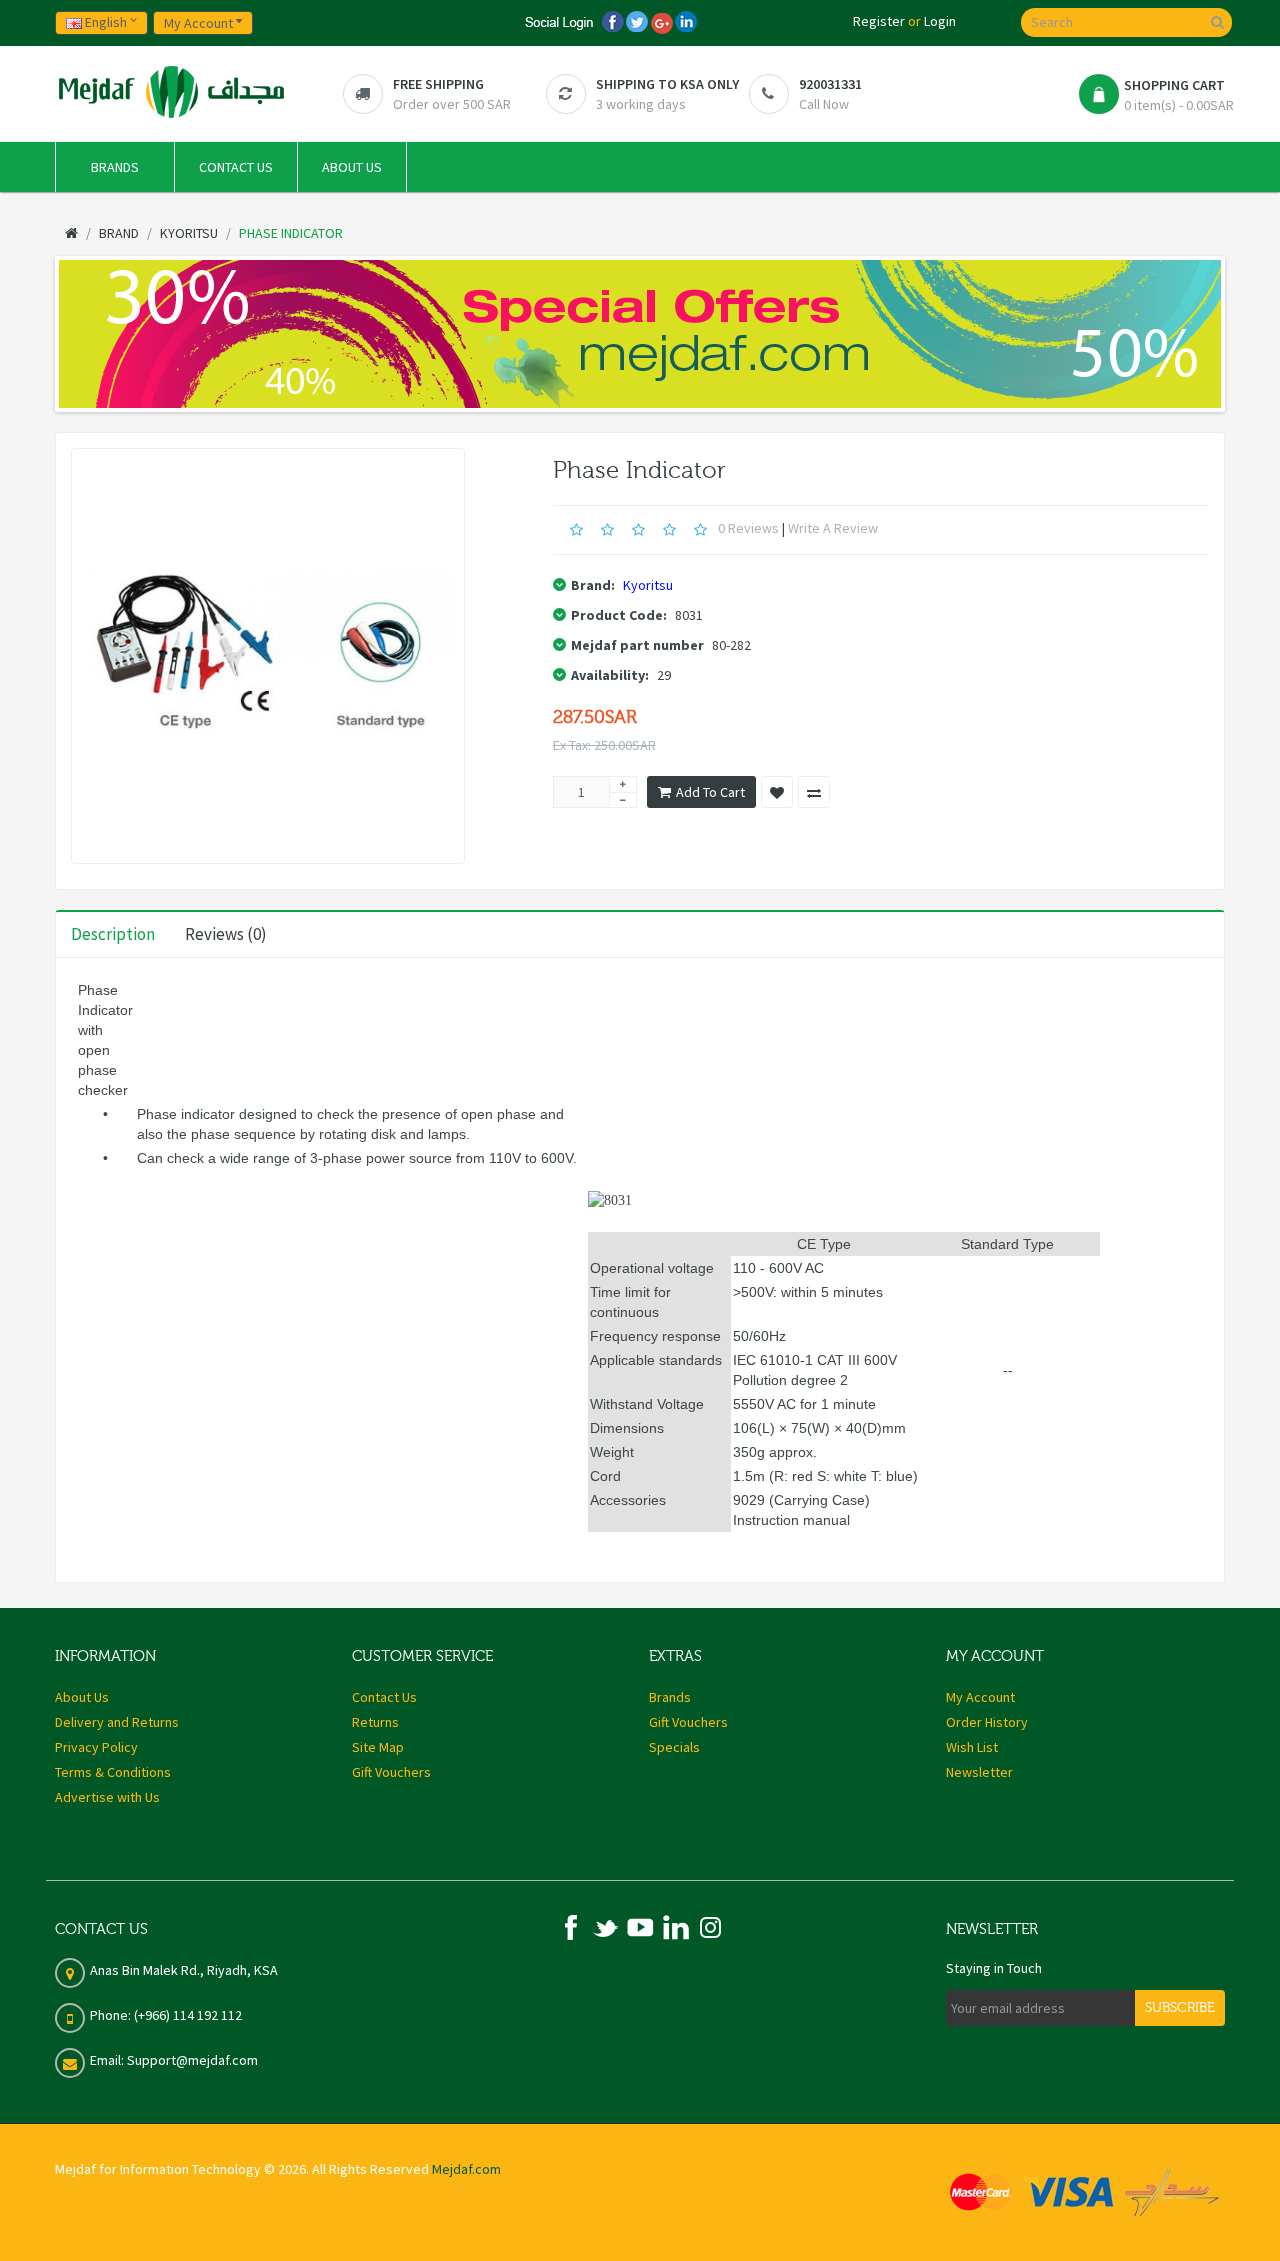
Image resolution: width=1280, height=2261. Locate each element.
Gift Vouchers (391, 1772)
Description (113, 934)
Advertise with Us (107, 1797)
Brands (670, 1697)
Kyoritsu (648, 585)
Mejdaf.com (466, 2169)
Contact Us (384, 1697)
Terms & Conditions (113, 1772)
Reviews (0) (226, 934)
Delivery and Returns (117, 1722)
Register (879, 21)
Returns (375, 1722)
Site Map (378, 1747)
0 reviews (748, 528)
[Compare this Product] (814, 792)
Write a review (833, 528)
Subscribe (1180, 2008)
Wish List (972, 1747)
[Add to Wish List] (777, 792)
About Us (82, 1697)
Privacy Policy (96, 1747)
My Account (980, 1697)
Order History (987, 1722)
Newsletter (979, 1772)
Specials (674, 1747)
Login (940, 21)
